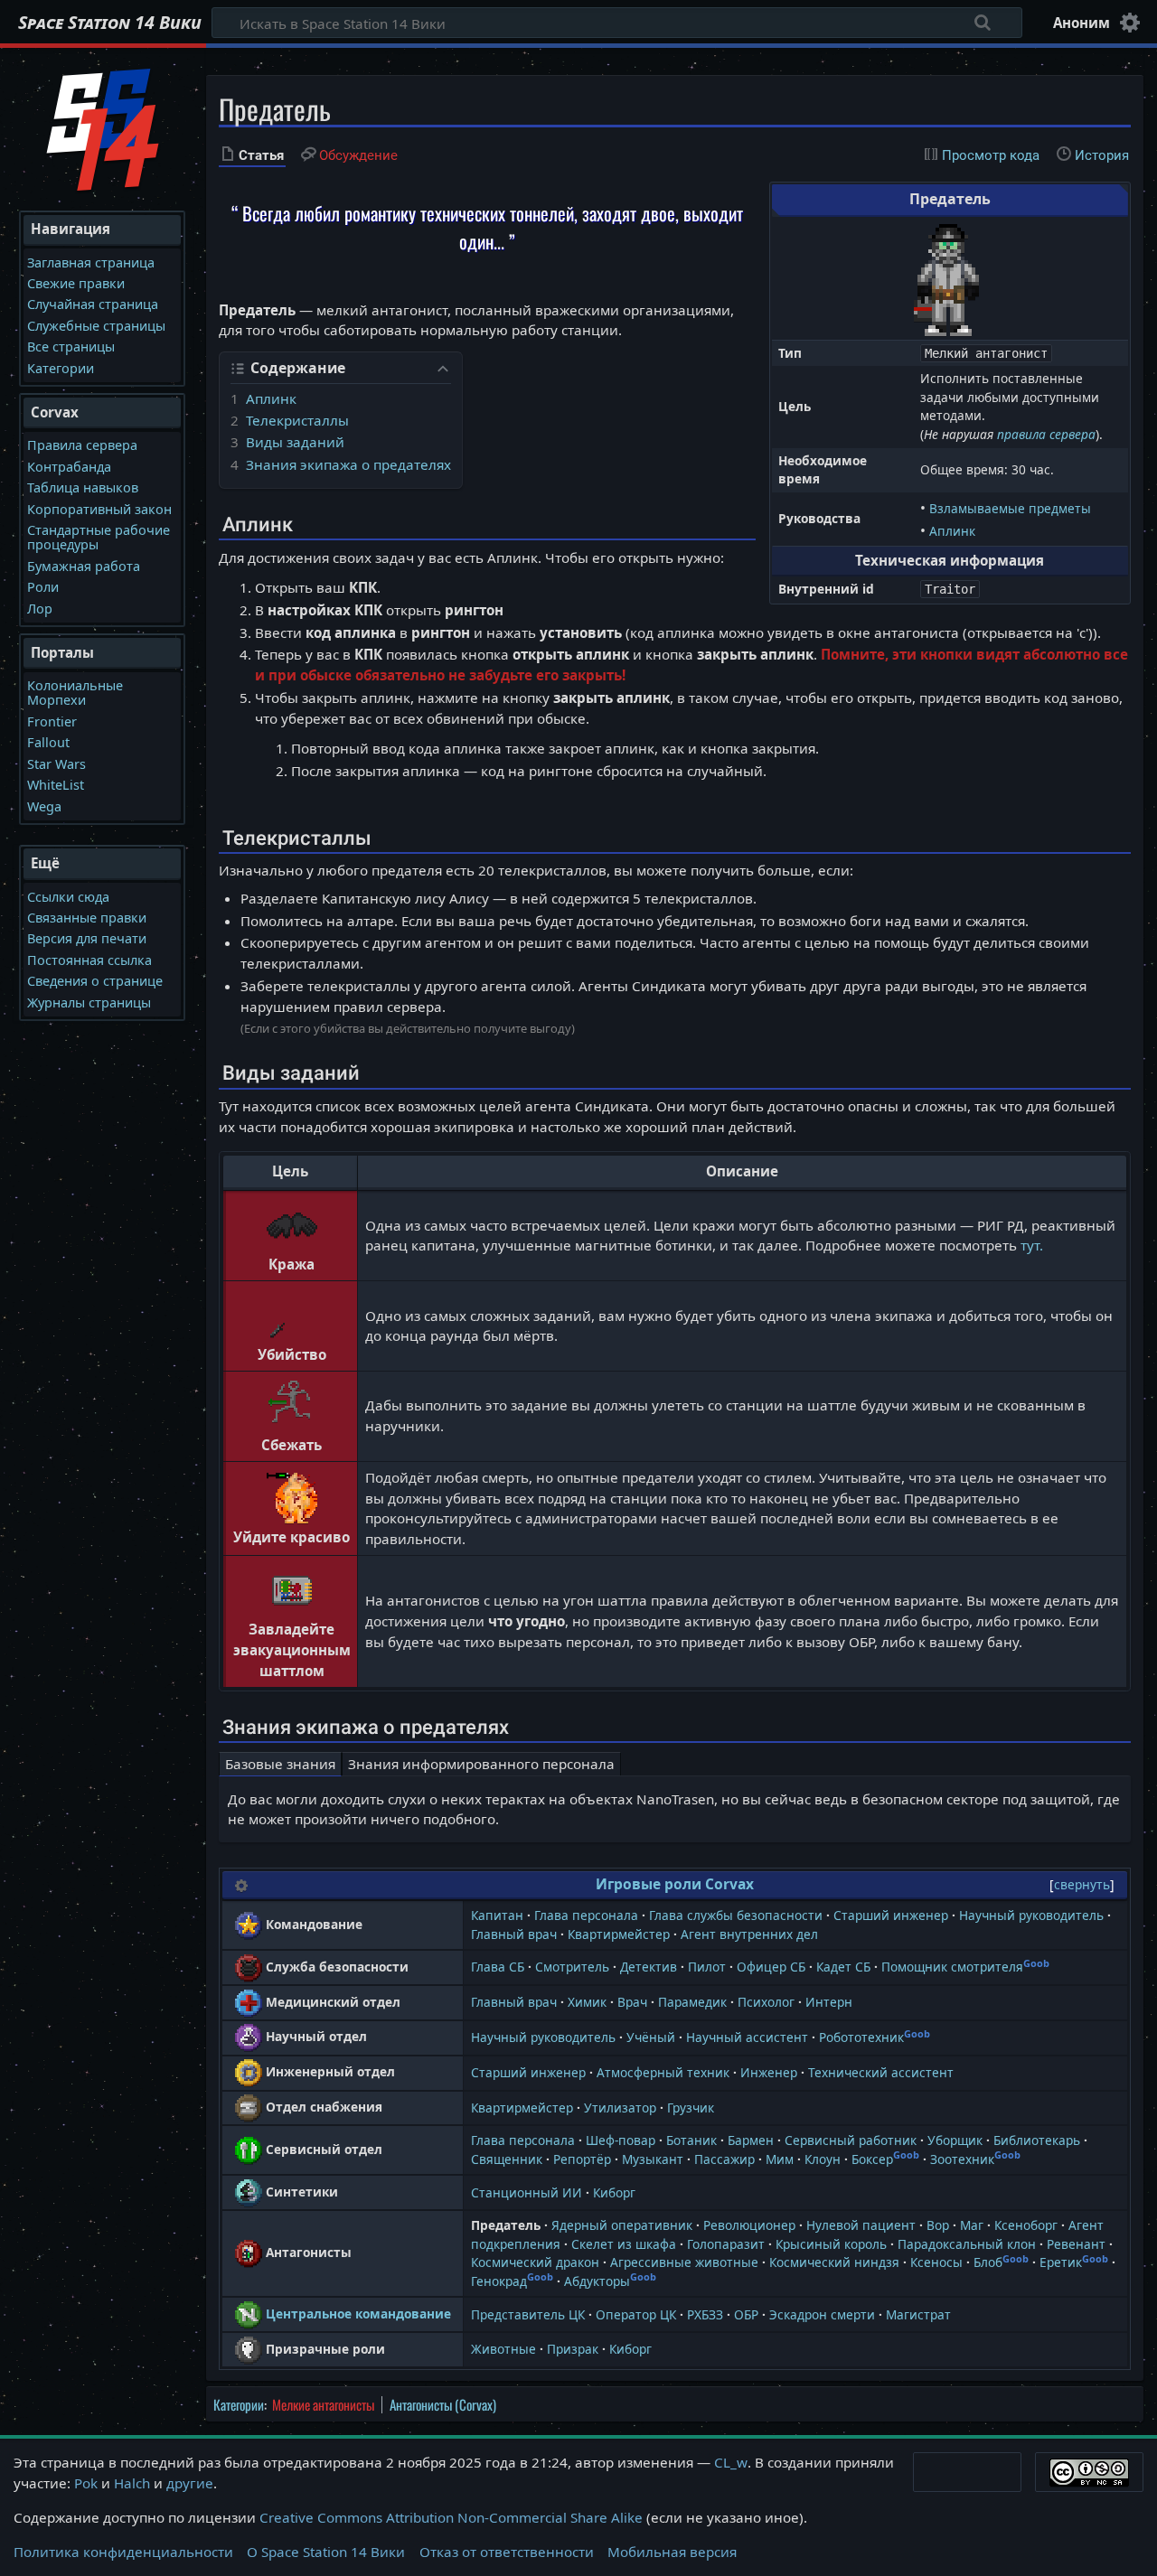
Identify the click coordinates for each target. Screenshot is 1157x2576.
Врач (632, 2002)
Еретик (1061, 2262)
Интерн (829, 2002)
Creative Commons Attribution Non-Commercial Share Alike (451, 2517)
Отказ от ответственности (507, 2552)
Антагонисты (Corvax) (443, 2404)
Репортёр (582, 2159)
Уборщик (955, 2140)
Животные (503, 2349)
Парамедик (692, 2002)
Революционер (749, 2225)
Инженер (769, 2072)
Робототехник (861, 2037)
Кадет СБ (843, 1967)
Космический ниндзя (834, 2262)
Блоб (988, 2262)
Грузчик (691, 2108)
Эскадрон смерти (822, 2314)
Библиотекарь (1037, 2140)
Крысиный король (831, 2244)
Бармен (751, 2140)
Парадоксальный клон (967, 2244)
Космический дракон (535, 2262)
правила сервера (1046, 434)
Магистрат (918, 2314)
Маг (972, 2225)
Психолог (766, 2002)
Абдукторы (597, 2281)
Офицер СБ (771, 1967)
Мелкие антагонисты (323, 2404)
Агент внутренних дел (749, 1934)
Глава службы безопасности (736, 1915)
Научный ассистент (747, 2037)
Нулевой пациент (861, 2225)
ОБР (746, 2314)
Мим (780, 2159)
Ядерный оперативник (622, 2225)
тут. (1032, 1245)
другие (190, 2483)
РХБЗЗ (705, 2314)
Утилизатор (620, 2108)
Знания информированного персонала (481, 1764)
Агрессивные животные (684, 2262)
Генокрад (499, 2281)
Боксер (872, 2159)
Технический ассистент (881, 2072)
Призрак (573, 2349)
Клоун (823, 2159)
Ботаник (691, 2140)
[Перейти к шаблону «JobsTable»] (241, 1884)
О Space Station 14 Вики (326, 2552)
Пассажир (724, 2159)
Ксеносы (936, 2262)
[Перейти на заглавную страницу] (103, 127)
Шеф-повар (621, 2140)
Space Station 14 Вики (110, 23)
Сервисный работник (851, 2140)
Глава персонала (586, 1915)
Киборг (614, 2192)
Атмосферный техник (663, 2072)
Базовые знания (280, 1764)
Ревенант (1076, 2244)
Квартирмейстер (619, 1934)
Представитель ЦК (528, 2314)
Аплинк (952, 531)
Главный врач (514, 1934)
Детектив (649, 1967)
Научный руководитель (1031, 1915)
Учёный (651, 2037)
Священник (507, 2159)
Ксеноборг (1026, 2225)
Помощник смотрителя (952, 1967)
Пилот (707, 1967)
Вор (938, 2225)
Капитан (497, 1915)
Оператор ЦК (636, 2314)
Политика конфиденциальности (123, 2552)
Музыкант (653, 2159)
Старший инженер (891, 1915)
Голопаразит (726, 2244)
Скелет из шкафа (624, 2244)
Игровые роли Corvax (675, 1884)
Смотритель (572, 1967)
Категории (239, 2404)
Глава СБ (498, 1967)
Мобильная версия (672, 2552)
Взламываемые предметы (1010, 508)
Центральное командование (358, 2314)
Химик (587, 2002)
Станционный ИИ (527, 2192)
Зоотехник (962, 2159)
